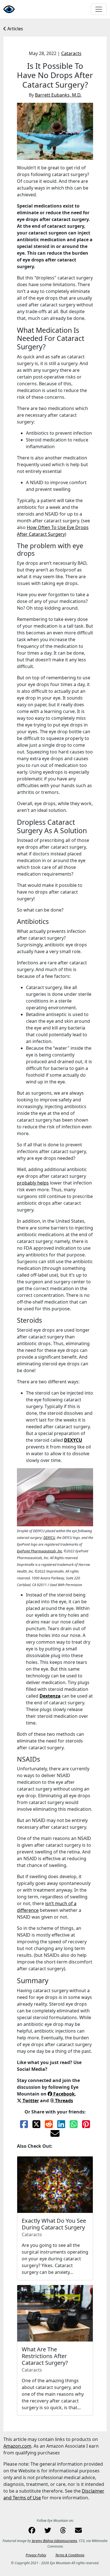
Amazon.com (17, 2446)
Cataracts (71, 53)
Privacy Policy (36, 2555)
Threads (63, 2101)
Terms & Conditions (70, 2555)
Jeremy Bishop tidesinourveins (54, 2541)
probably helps (33, 1183)
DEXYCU (73, 1440)
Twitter (30, 2101)
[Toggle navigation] (99, 9)
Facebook (63, 2094)
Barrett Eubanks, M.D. (58, 95)
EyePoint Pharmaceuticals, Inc (39, 1551)
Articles (15, 29)
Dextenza (50, 1696)
